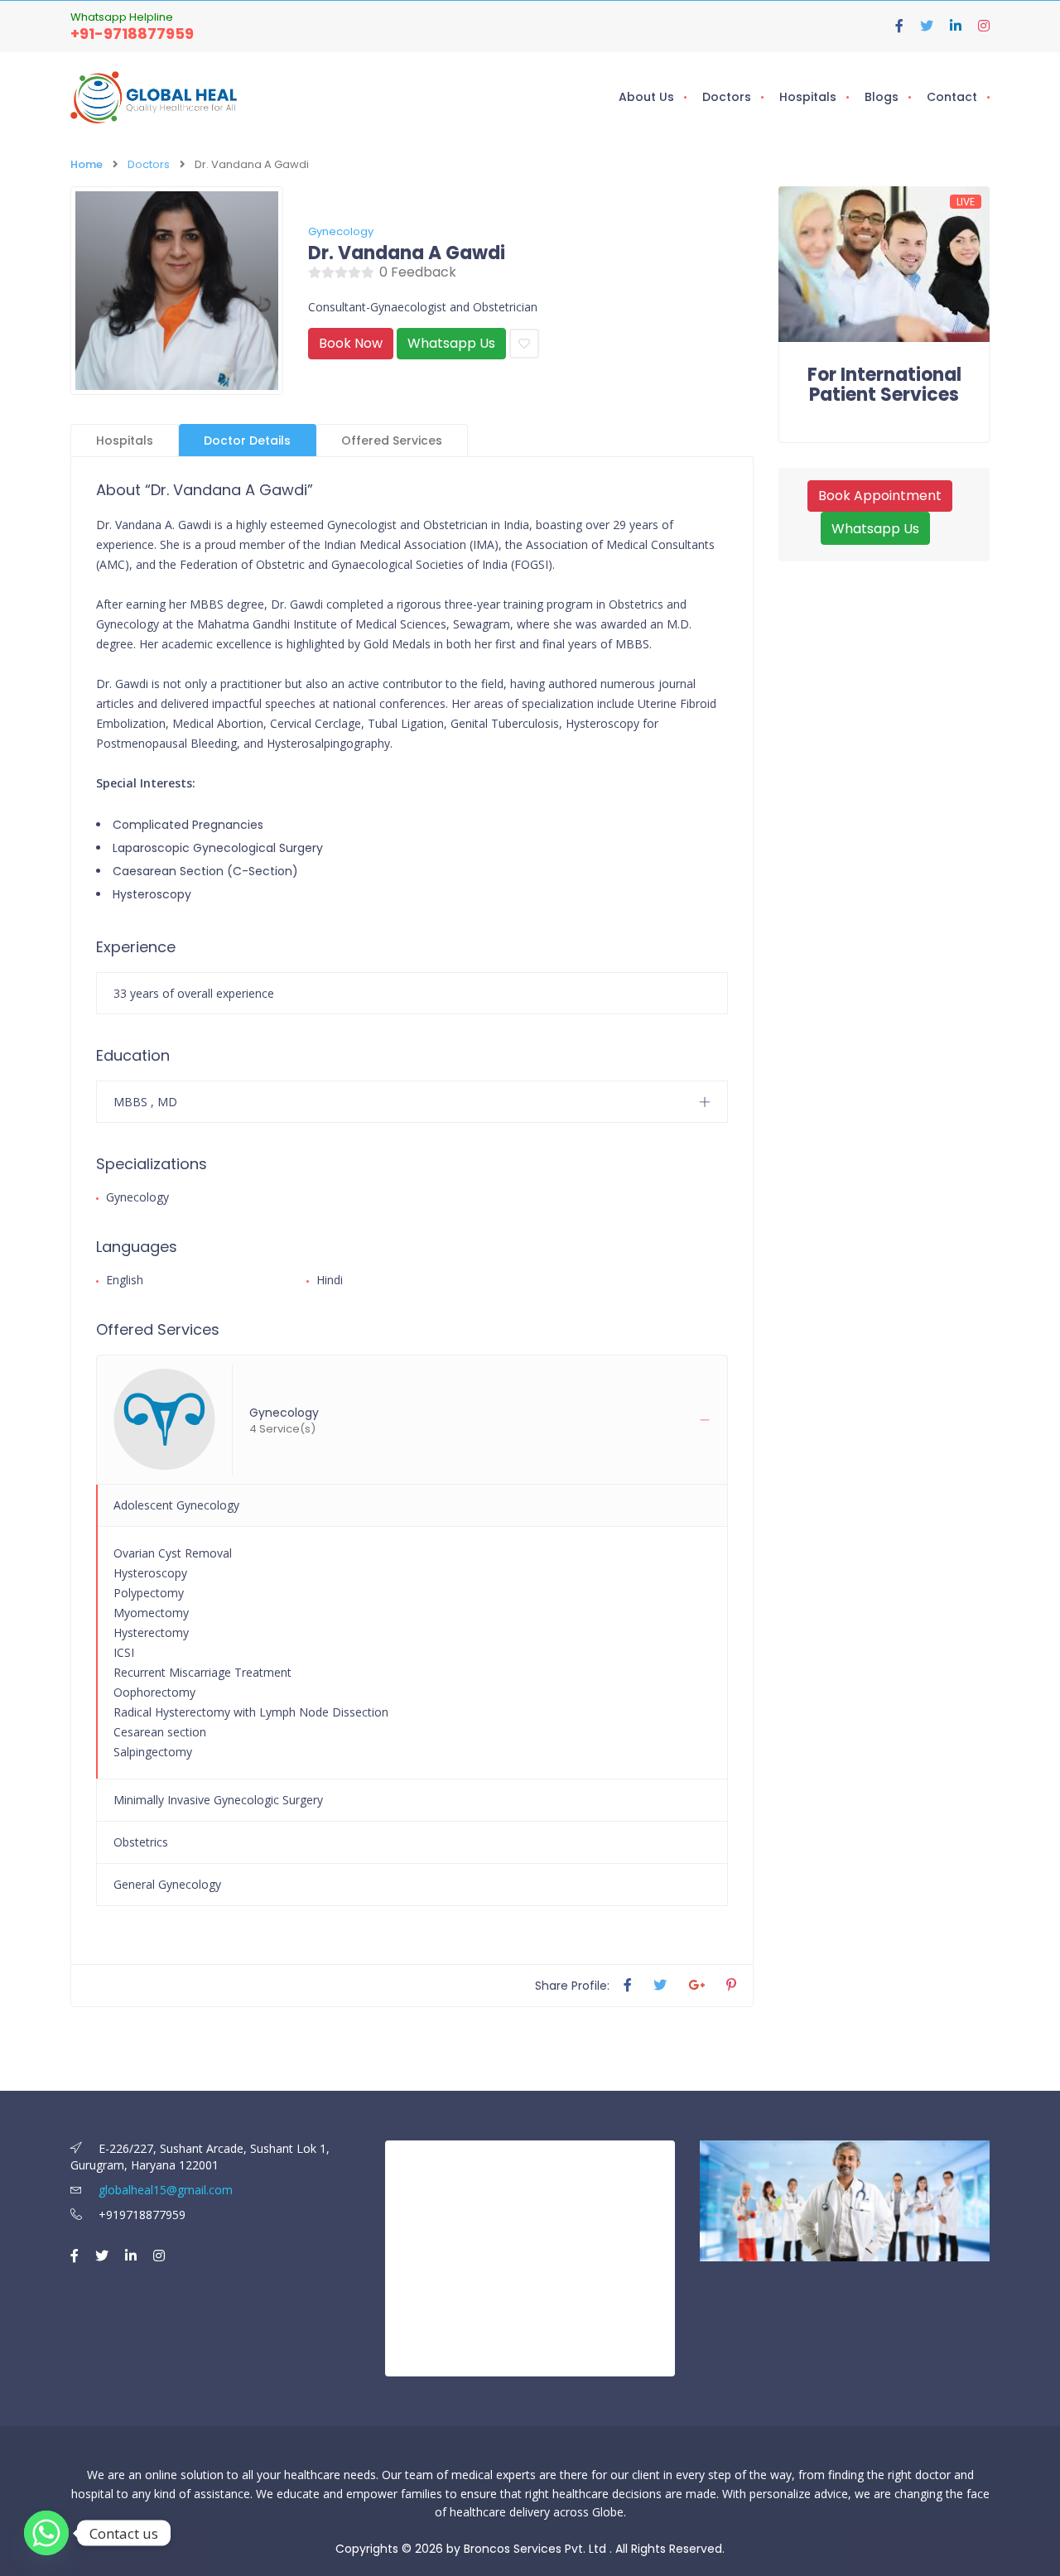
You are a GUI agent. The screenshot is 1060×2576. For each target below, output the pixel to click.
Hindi (330, 1280)
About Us (646, 97)
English (125, 1280)
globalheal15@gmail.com (164, 2190)
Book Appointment (880, 496)
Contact (952, 97)
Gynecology (341, 231)
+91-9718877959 (132, 34)
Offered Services (392, 441)
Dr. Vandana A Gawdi (407, 253)
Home (87, 164)
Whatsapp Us (451, 343)
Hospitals (808, 97)
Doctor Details (247, 441)
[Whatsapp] (46, 2533)
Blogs (882, 97)
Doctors (727, 97)
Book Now (351, 343)
